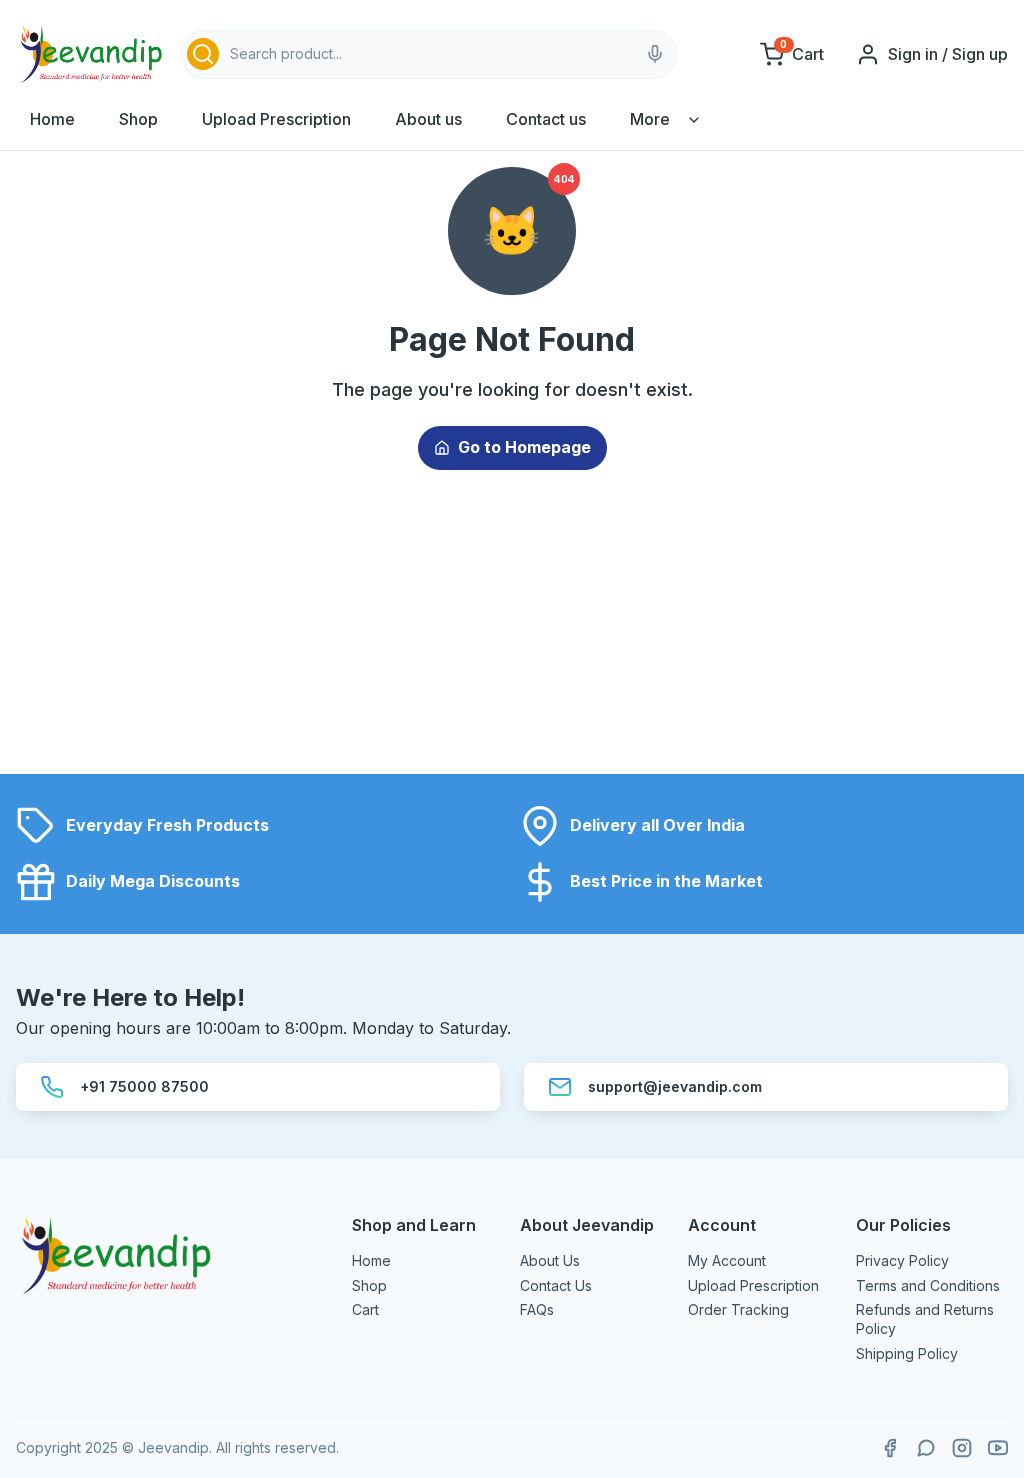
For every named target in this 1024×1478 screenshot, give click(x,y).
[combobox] (429, 54)
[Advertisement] (512, 634)
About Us (550, 1260)
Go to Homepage (524, 447)
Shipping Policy (907, 1353)
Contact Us (556, 1285)
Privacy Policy (902, 1260)
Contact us (546, 119)
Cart (365, 1309)
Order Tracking (738, 1309)
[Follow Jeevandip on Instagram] (962, 1448)
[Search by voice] (655, 54)
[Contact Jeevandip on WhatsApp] (926, 1448)
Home (52, 119)
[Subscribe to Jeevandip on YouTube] (998, 1448)
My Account (727, 1260)
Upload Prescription (276, 119)
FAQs (537, 1309)
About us (428, 119)
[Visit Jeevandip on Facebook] (890, 1448)
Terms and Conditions (928, 1285)
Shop (138, 119)
